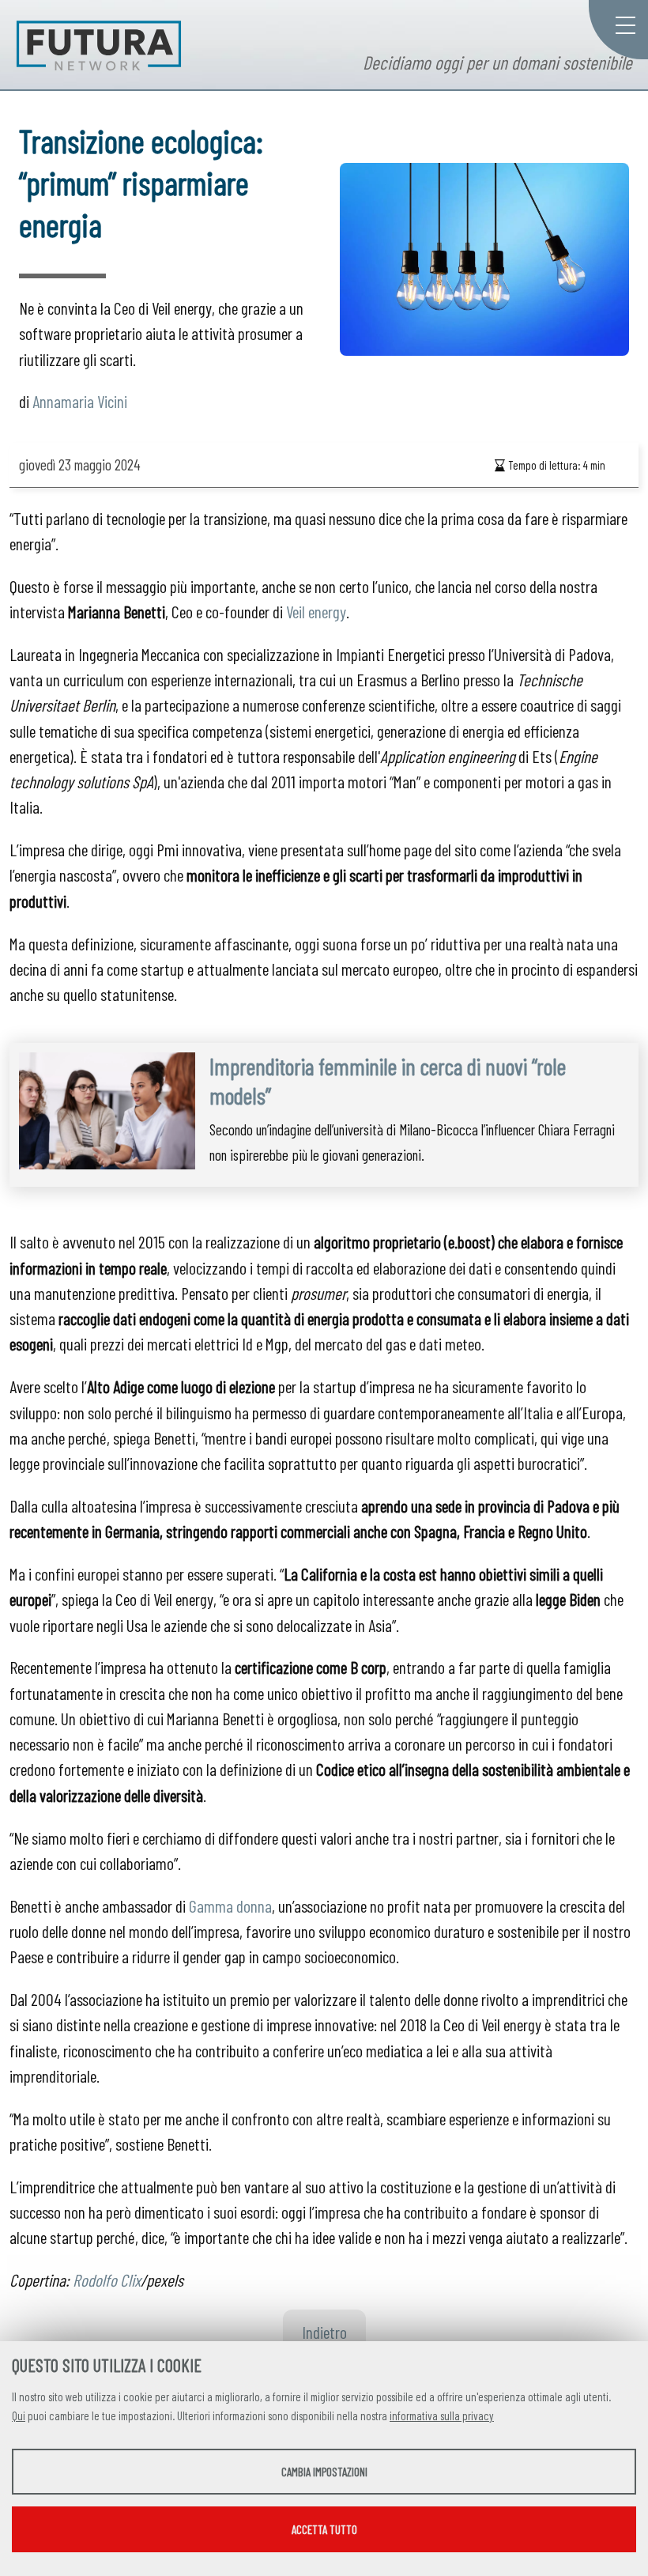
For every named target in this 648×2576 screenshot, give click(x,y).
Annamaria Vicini (80, 401)
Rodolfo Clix (107, 2279)
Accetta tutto (324, 2529)
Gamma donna (230, 1906)
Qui (19, 2415)
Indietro (324, 2332)
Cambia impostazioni (324, 2472)
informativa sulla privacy (442, 2415)
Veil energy (316, 611)
